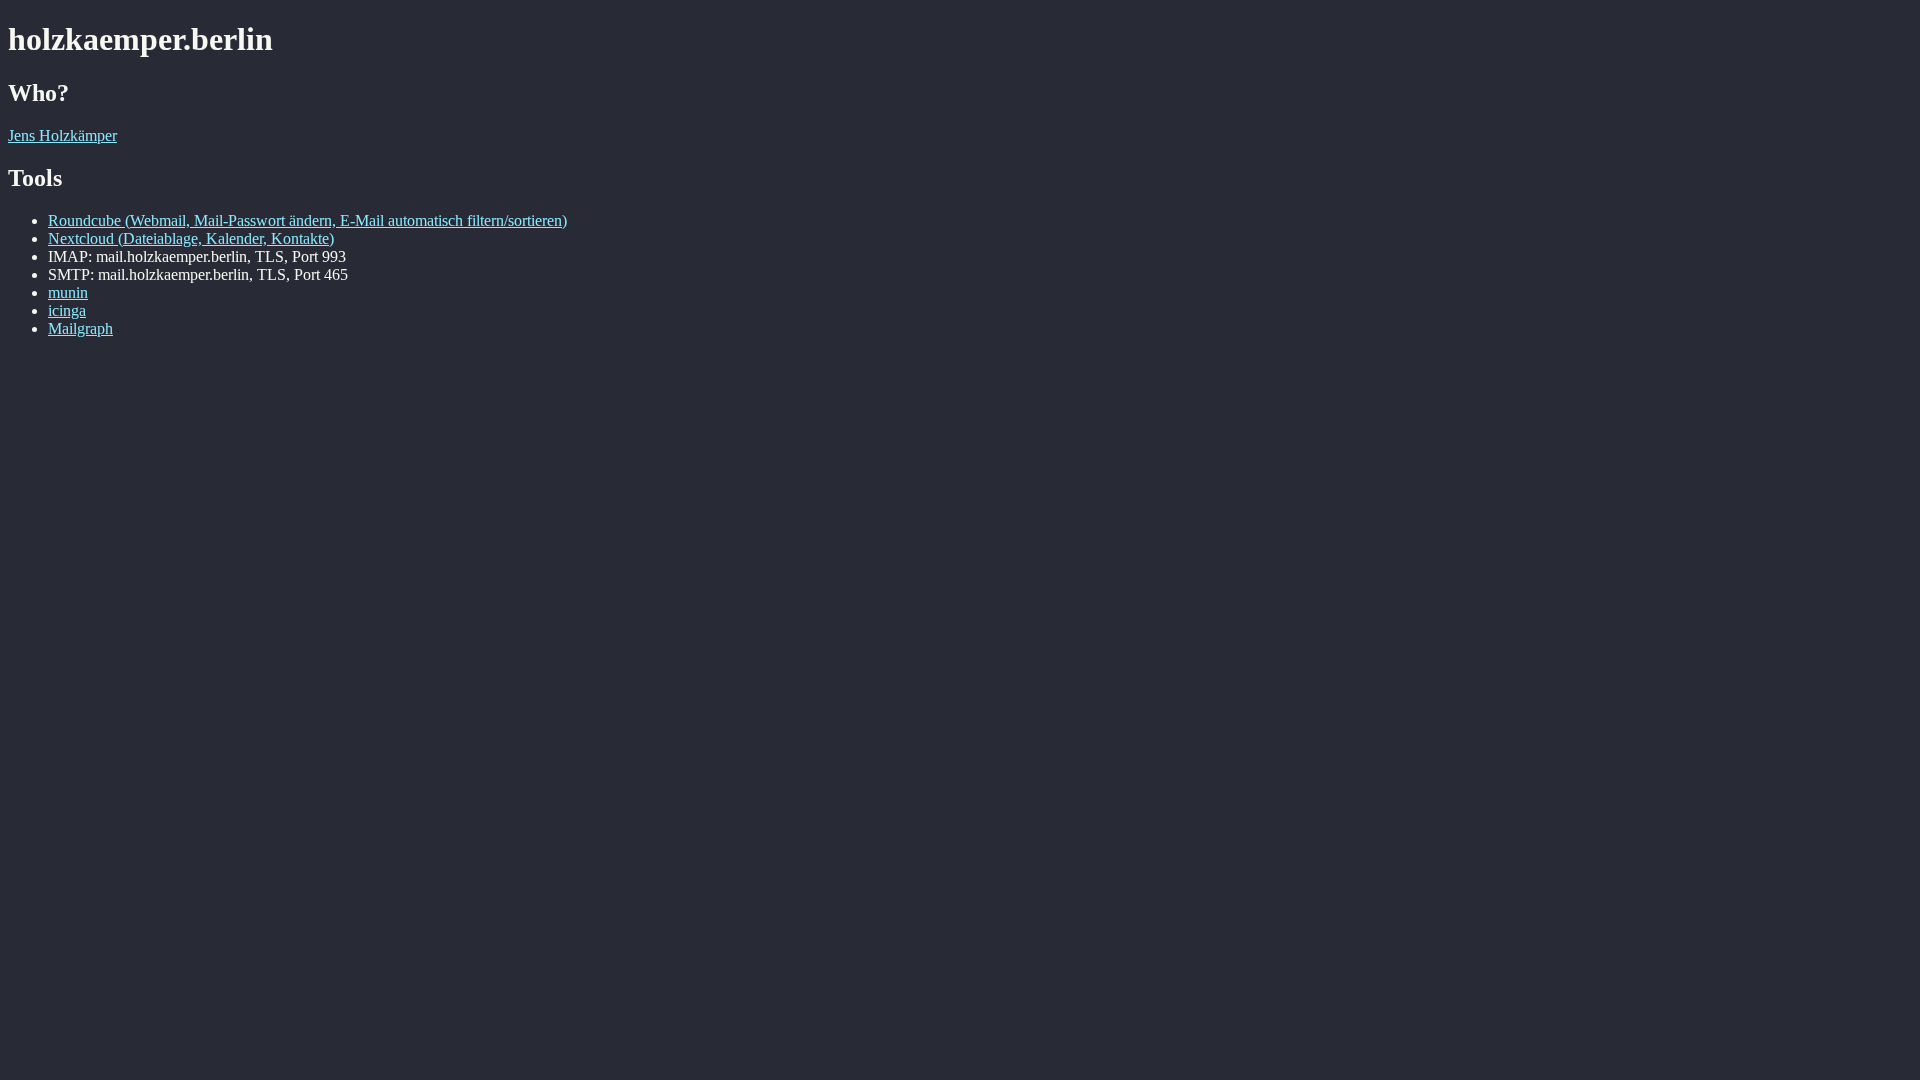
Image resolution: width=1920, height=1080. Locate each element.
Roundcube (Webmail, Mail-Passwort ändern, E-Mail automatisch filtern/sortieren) (307, 220)
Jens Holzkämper (62, 135)
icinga (67, 310)
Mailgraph (80, 328)
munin (68, 292)
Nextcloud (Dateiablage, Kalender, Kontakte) (191, 238)
